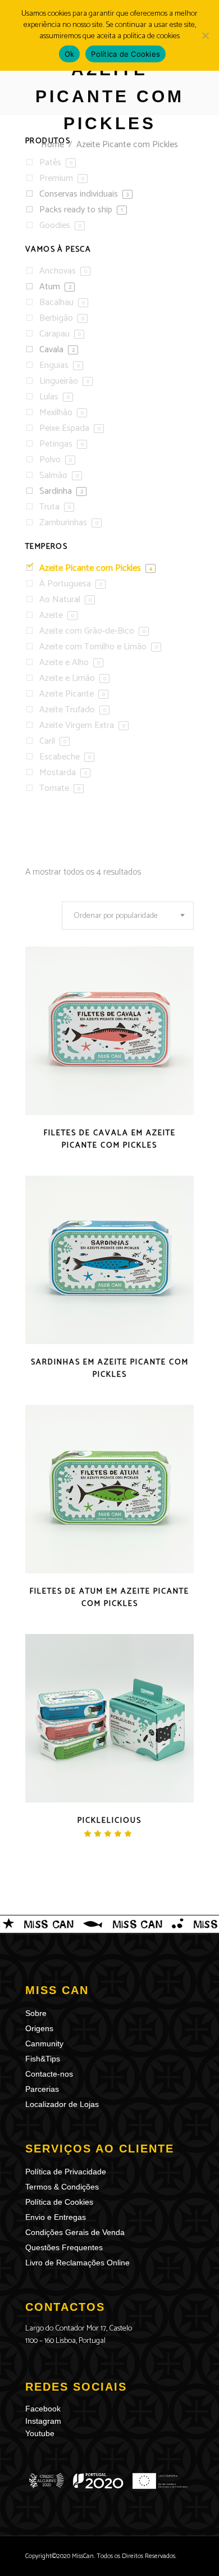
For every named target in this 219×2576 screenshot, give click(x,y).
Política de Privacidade (66, 2172)
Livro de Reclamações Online (77, 2263)
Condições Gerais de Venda (75, 2232)
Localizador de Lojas (62, 2104)
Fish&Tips (43, 2059)
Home (53, 145)
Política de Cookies (59, 2202)
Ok (70, 54)
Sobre (36, 2013)
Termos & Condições (62, 2187)
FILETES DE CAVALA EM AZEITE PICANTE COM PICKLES (110, 1139)
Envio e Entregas (56, 2217)
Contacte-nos (49, 2074)
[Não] (205, 35)
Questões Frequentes (64, 2247)
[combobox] (128, 916)
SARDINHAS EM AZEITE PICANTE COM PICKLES (110, 1369)
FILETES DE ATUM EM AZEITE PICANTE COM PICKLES (109, 1598)
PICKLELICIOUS (109, 1821)
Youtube (40, 2433)
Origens (39, 2028)
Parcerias (42, 2089)
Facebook (43, 2409)
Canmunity (44, 2043)
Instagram (43, 2421)
